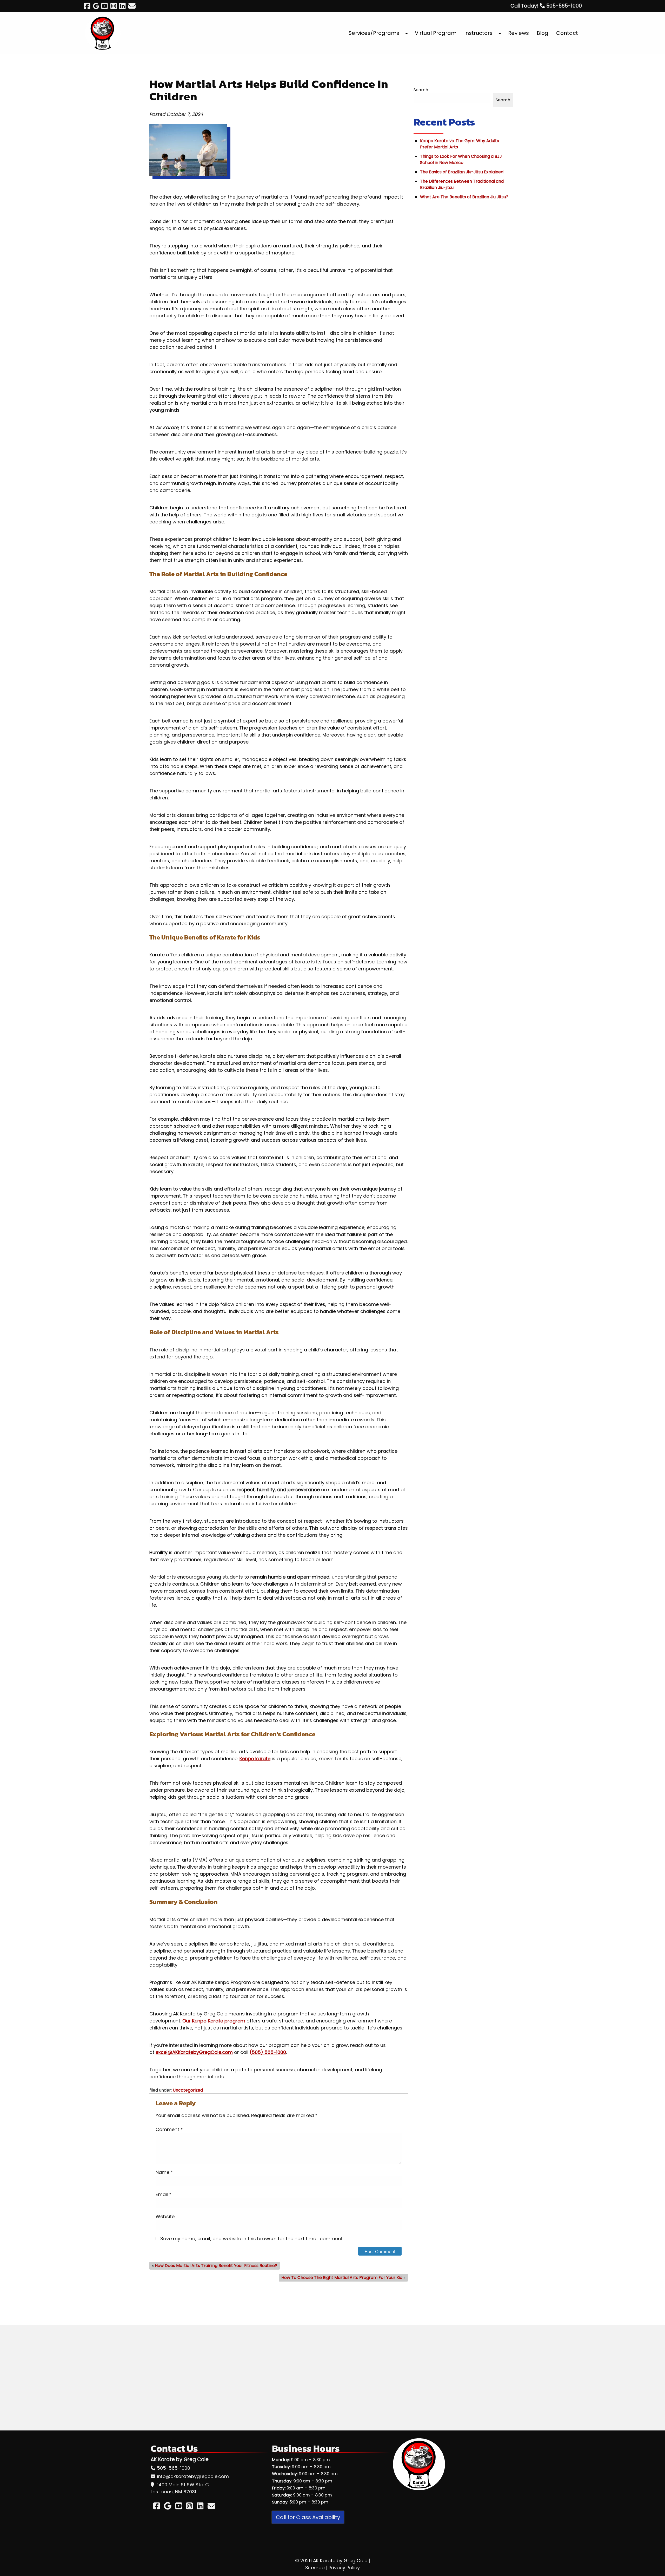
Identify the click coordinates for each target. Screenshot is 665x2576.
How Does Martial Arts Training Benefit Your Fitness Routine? (216, 2266)
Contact (567, 33)
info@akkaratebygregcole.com (193, 2476)
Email (164, 2194)
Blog (543, 33)
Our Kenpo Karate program (214, 2021)
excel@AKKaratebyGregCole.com (194, 2052)
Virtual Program (436, 33)
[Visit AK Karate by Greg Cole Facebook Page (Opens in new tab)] (87, 6)
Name (164, 2172)
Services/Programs (374, 33)
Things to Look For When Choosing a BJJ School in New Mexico (461, 159)
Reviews (518, 33)
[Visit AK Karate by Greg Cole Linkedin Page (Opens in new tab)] (122, 6)
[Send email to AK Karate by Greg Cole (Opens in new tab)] (132, 6)
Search (421, 90)
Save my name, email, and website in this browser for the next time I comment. (252, 2239)
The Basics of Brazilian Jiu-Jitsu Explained (462, 172)
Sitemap (315, 2568)
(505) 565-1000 (268, 2052)
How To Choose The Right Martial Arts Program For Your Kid (342, 2278)
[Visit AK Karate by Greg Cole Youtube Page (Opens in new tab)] (105, 6)
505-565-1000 (174, 2468)
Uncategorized (188, 2090)
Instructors (478, 33)
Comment (169, 2129)
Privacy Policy (344, 2568)
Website (165, 2216)
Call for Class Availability (308, 2517)
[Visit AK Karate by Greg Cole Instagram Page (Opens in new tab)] (114, 6)
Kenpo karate (255, 1759)
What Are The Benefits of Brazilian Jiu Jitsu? (464, 197)
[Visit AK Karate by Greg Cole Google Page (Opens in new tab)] (96, 6)
